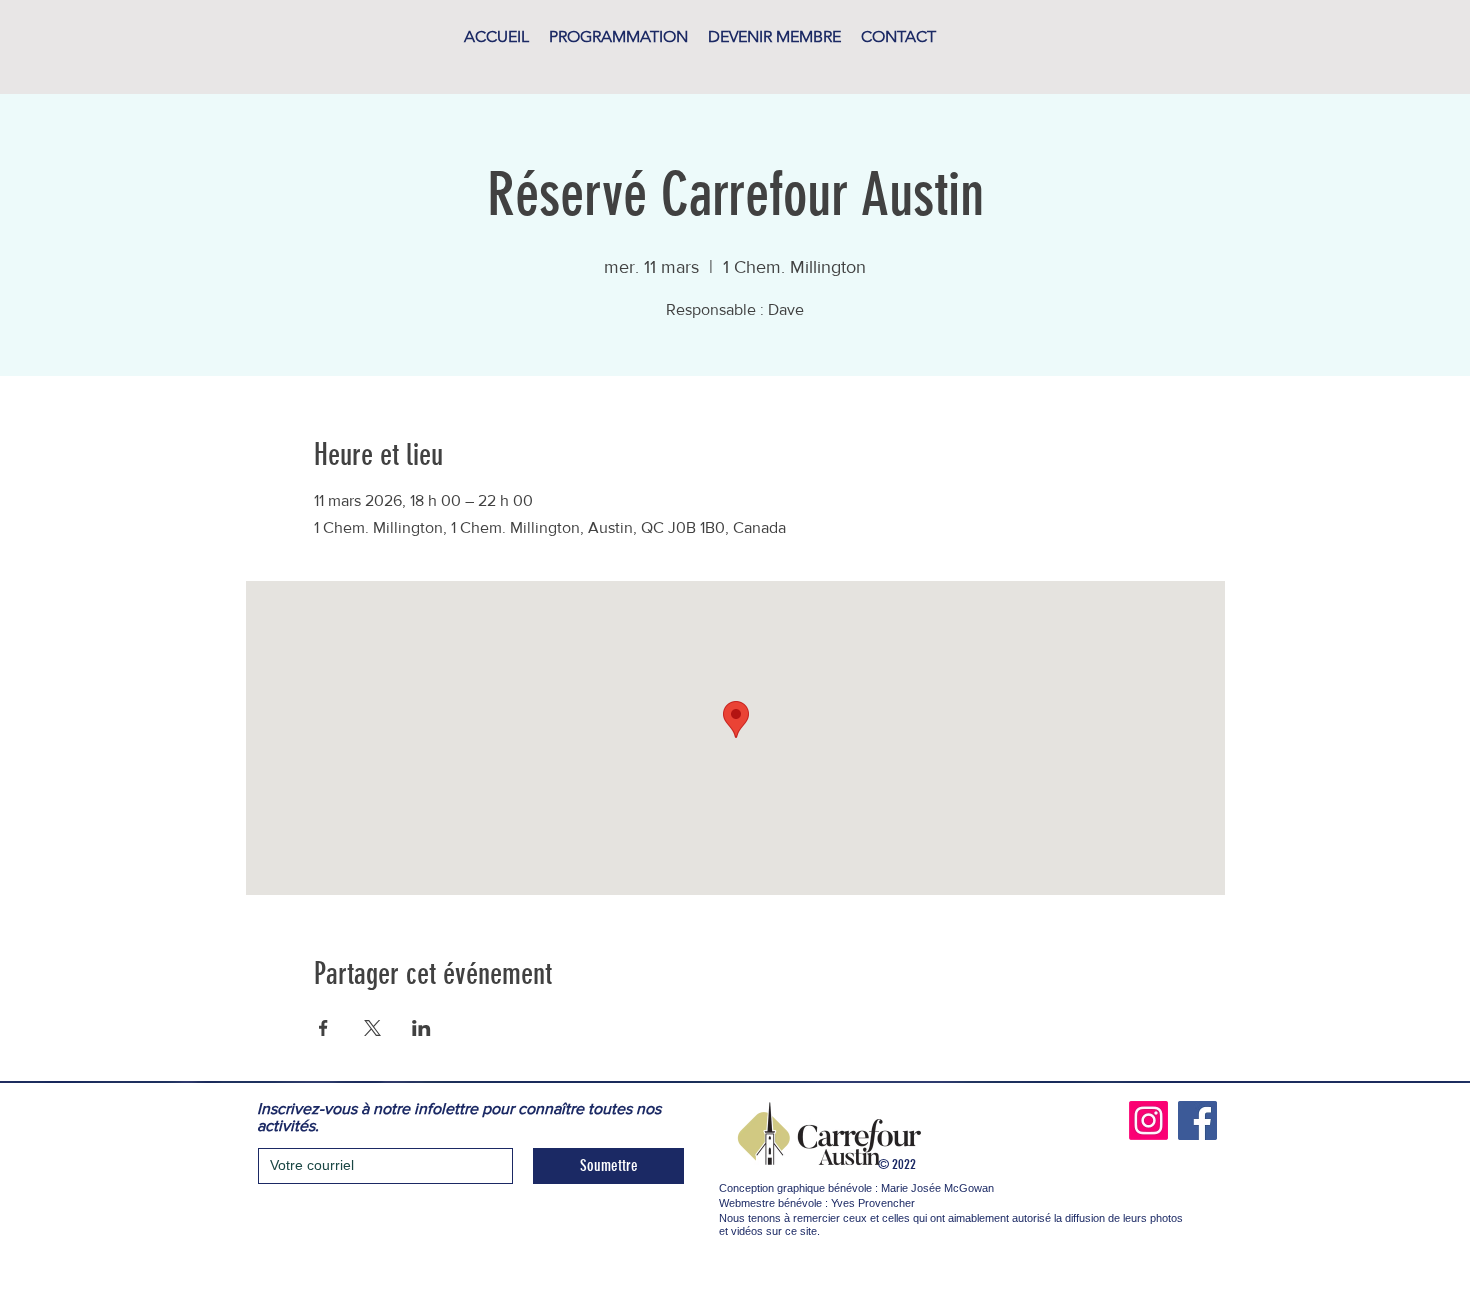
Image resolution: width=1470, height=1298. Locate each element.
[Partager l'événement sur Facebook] (323, 1028)
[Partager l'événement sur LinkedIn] (421, 1028)
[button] (618, 37)
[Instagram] (1148, 1120)
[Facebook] (1197, 1120)
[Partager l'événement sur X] (372, 1028)
